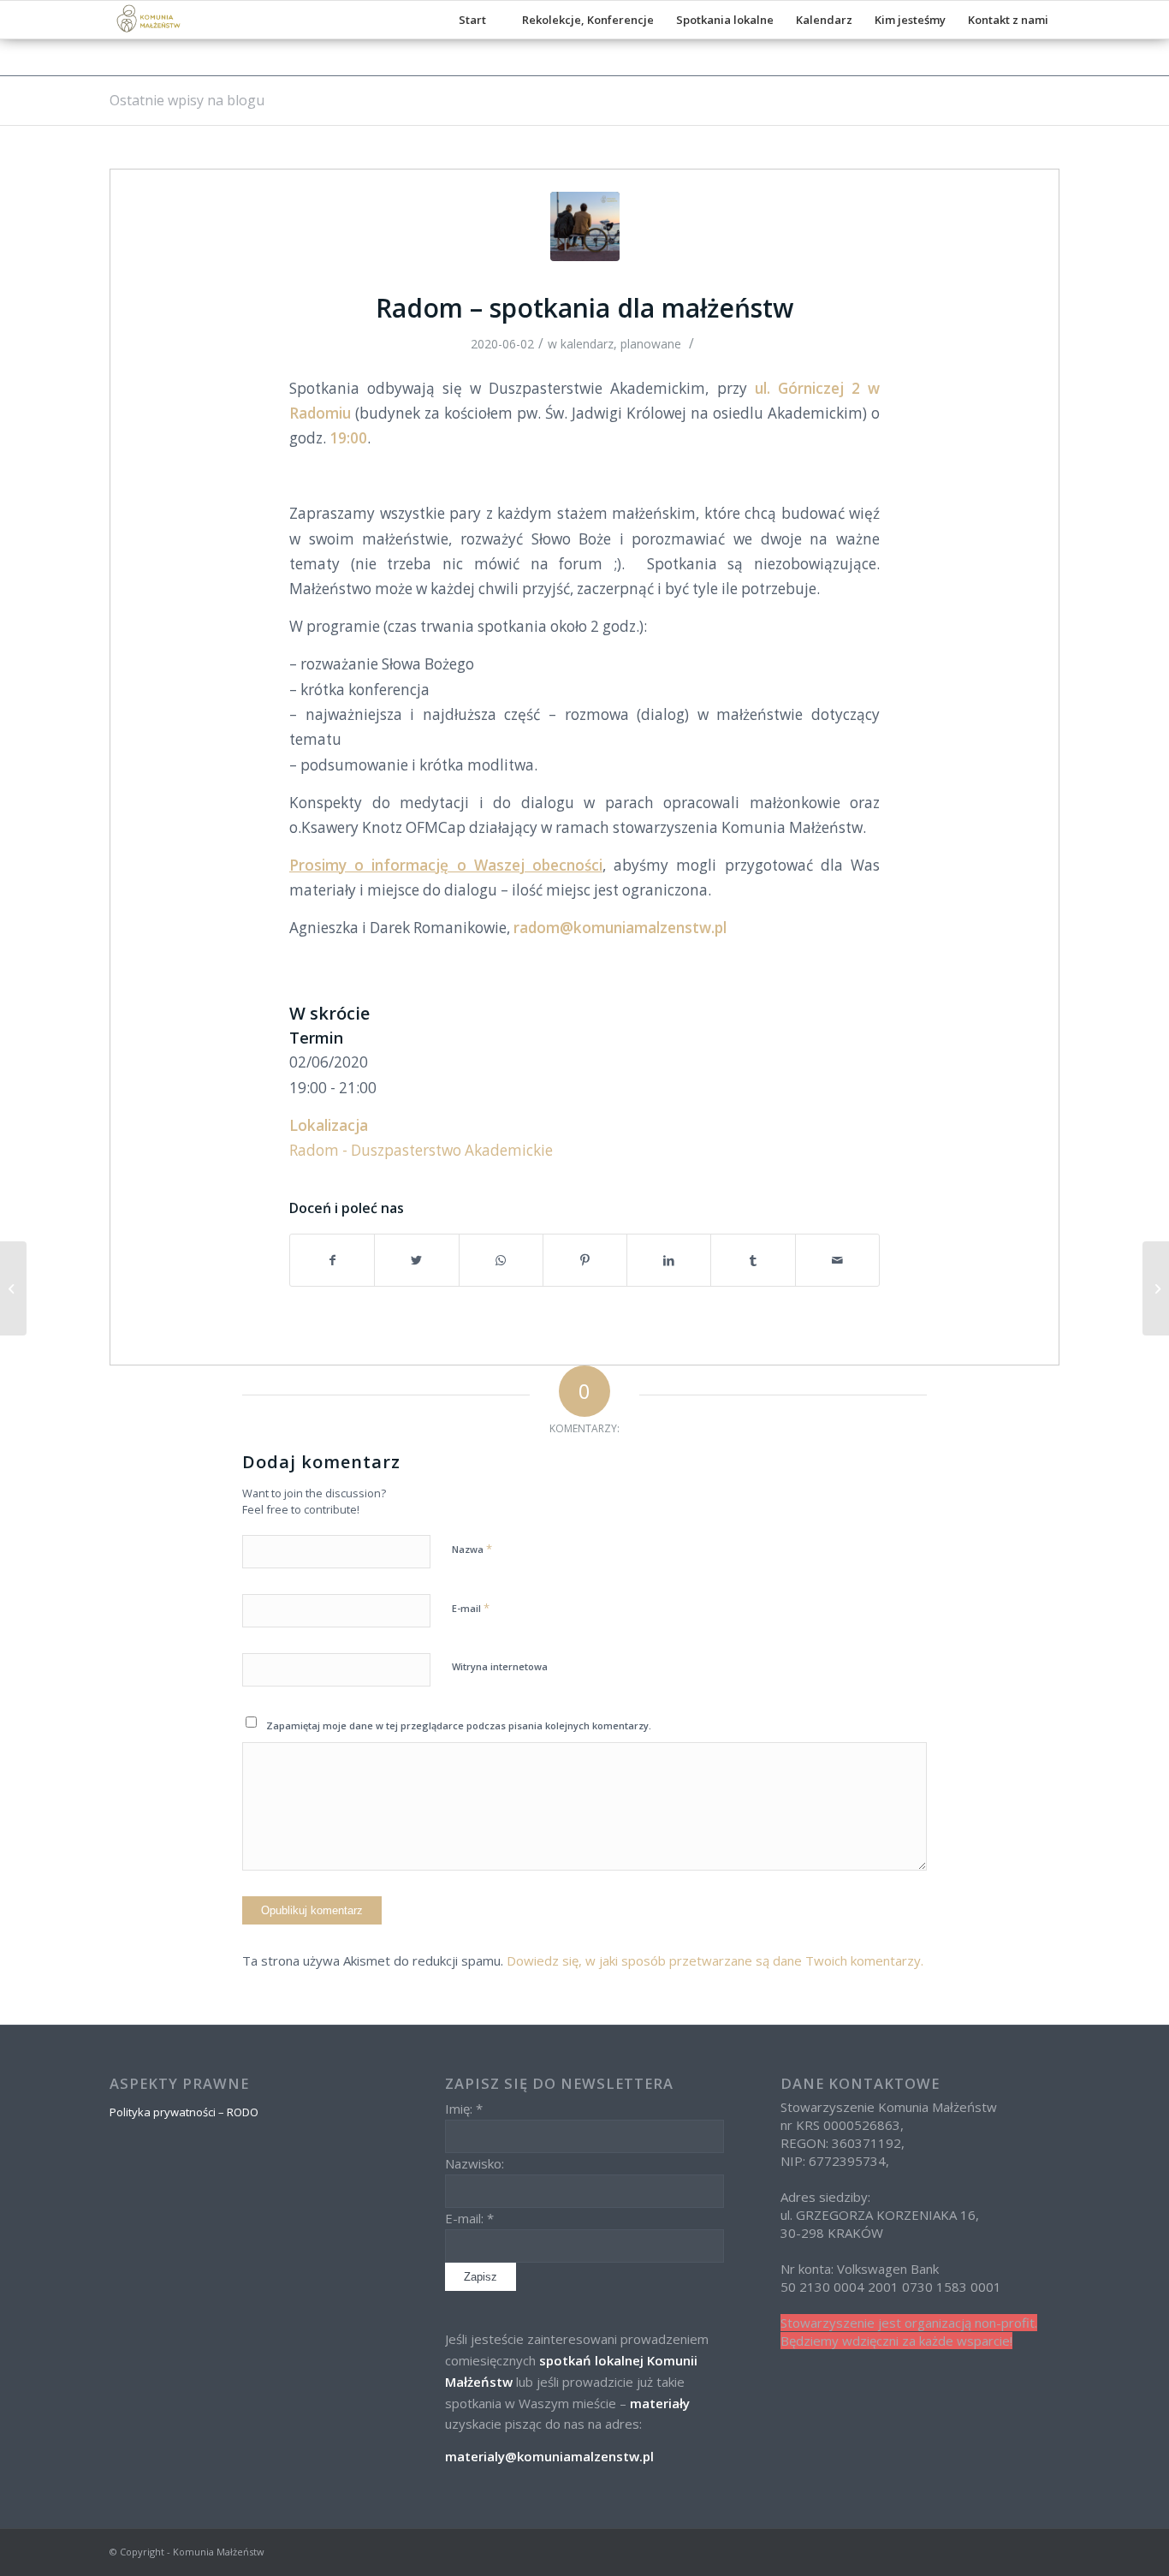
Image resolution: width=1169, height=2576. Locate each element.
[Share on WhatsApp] (501, 1260)
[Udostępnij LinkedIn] (669, 1260)
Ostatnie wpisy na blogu (187, 100)
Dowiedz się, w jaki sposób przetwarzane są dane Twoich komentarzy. (715, 1960)
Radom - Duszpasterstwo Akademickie (421, 1150)
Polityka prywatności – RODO (184, 2112)
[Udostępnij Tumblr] (753, 1260)
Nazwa (472, 1549)
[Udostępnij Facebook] (332, 1260)
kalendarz (587, 344)
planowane (651, 344)
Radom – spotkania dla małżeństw (584, 308)
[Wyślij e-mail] (837, 1260)
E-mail (471, 1608)
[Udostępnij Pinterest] (585, 1260)
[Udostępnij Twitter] (416, 1260)
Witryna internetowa (500, 1666)
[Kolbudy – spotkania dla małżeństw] (1156, 1288)
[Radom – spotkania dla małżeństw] (13, 1288)
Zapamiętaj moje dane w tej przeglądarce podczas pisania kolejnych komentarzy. (459, 1725)
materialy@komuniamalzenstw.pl (549, 2456)
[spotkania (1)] (585, 226)
